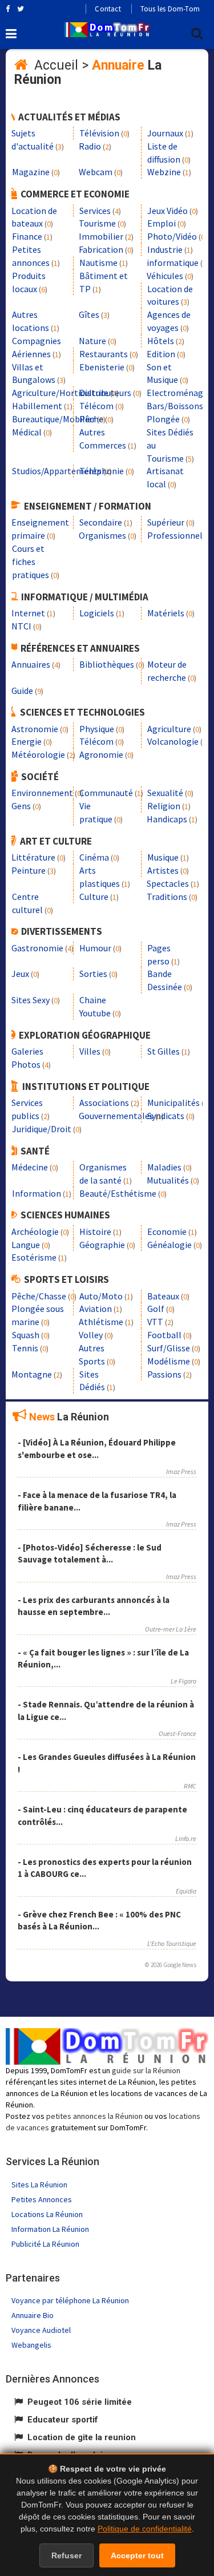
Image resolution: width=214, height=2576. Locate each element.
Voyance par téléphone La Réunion (70, 2300)
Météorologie (38, 754)
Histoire (95, 1232)
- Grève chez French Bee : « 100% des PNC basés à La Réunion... (99, 1920)
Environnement (42, 793)
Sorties (93, 974)
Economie (167, 1232)
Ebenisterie (102, 367)
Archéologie (35, 1232)
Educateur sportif (63, 2420)
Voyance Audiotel (41, 2330)
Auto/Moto (101, 1296)
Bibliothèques (107, 664)
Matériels (166, 613)
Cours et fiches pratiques (31, 562)
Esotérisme (34, 1257)
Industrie (165, 249)
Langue (26, 1245)
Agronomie (101, 754)
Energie (27, 741)
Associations (104, 1103)
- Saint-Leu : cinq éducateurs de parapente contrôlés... (102, 1815)
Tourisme (97, 223)
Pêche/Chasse (39, 1296)
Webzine (164, 172)
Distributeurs (105, 393)
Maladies (164, 1167)
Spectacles (168, 883)
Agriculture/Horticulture (60, 393)
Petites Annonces (42, 2199)
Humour (95, 948)
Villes (90, 1051)
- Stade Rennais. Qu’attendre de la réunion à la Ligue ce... (106, 1710)
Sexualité (165, 793)
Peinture (29, 870)
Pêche (91, 419)
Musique (163, 857)
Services (95, 211)
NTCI (21, 626)
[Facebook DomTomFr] (8, 9)
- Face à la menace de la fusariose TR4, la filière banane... (97, 1501)
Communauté (106, 793)
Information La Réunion (50, 2229)
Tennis (25, 1348)
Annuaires (31, 664)
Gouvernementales (116, 1116)
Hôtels (161, 341)
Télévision (99, 133)
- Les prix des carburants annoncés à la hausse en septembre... (94, 1606)
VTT (155, 1322)
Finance (27, 236)
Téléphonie (102, 471)
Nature (92, 341)
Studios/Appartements (57, 471)
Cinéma (94, 857)
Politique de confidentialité (145, 2529)
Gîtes (89, 314)
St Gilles (163, 1051)
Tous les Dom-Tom (170, 9)
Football (164, 1335)
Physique (97, 729)
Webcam (96, 172)
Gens (21, 806)
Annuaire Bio (33, 2315)
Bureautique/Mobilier (54, 419)
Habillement (37, 406)
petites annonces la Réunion (94, 2116)
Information (37, 1193)
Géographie (102, 1245)
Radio (90, 146)
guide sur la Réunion (146, 2070)
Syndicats (166, 1116)
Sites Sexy (31, 1000)
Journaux (165, 133)
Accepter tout (137, 2555)
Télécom (96, 406)
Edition (161, 354)
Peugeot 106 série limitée (80, 2402)
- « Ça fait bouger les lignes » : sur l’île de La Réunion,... (103, 1658)
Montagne (32, 1374)
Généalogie (169, 1245)
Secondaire (101, 522)
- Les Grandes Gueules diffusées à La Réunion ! (107, 1763)
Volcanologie (173, 741)
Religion (164, 806)
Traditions (167, 897)
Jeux (20, 974)
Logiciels (97, 613)
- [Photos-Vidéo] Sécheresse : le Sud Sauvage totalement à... (90, 1553)
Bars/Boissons (175, 406)
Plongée (163, 419)
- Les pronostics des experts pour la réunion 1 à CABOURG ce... (105, 1868)
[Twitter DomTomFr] (21, 9)
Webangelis (31, 2345)
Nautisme (98, 263)
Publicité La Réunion (45, 2244)
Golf (156, 1309)
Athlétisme (101, 1322)
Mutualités (168, 1180)
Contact (108, 9)
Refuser (66, 2555)
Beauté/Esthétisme (118, 1193)
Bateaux (163, 1296)
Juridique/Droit (42, 1129)
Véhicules (165, 276)
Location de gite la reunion (82, 2437)
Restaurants (104, 354)
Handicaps (167, 819)
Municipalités (173, 1103)
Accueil (56, 65)
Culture (94, 897)
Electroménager (179, 393)
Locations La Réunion (47, 2214)
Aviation (96, 1309)
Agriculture (169, 729)
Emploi (161, 223)
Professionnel (175, 535)
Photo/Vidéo (172, 236)
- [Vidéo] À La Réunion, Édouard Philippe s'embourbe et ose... (97, 1448)
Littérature (33, 857)
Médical (27, 432)
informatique (173, 263)
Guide (22, 691)
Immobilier (101, 236)
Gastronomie (37, 948)
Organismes (102, 535)
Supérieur (166, 522)
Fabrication (101, 249)
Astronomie (35, 729)
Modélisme (169, 1361)
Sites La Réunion (39, 2185)
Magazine (31, 172)
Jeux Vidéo (167, 211)
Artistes (163, 870)
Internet (28, 613)
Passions (164, 1374)
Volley (91, 1335)
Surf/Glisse (169, 1348)
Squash (26, 1335)
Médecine (30, 1167)
